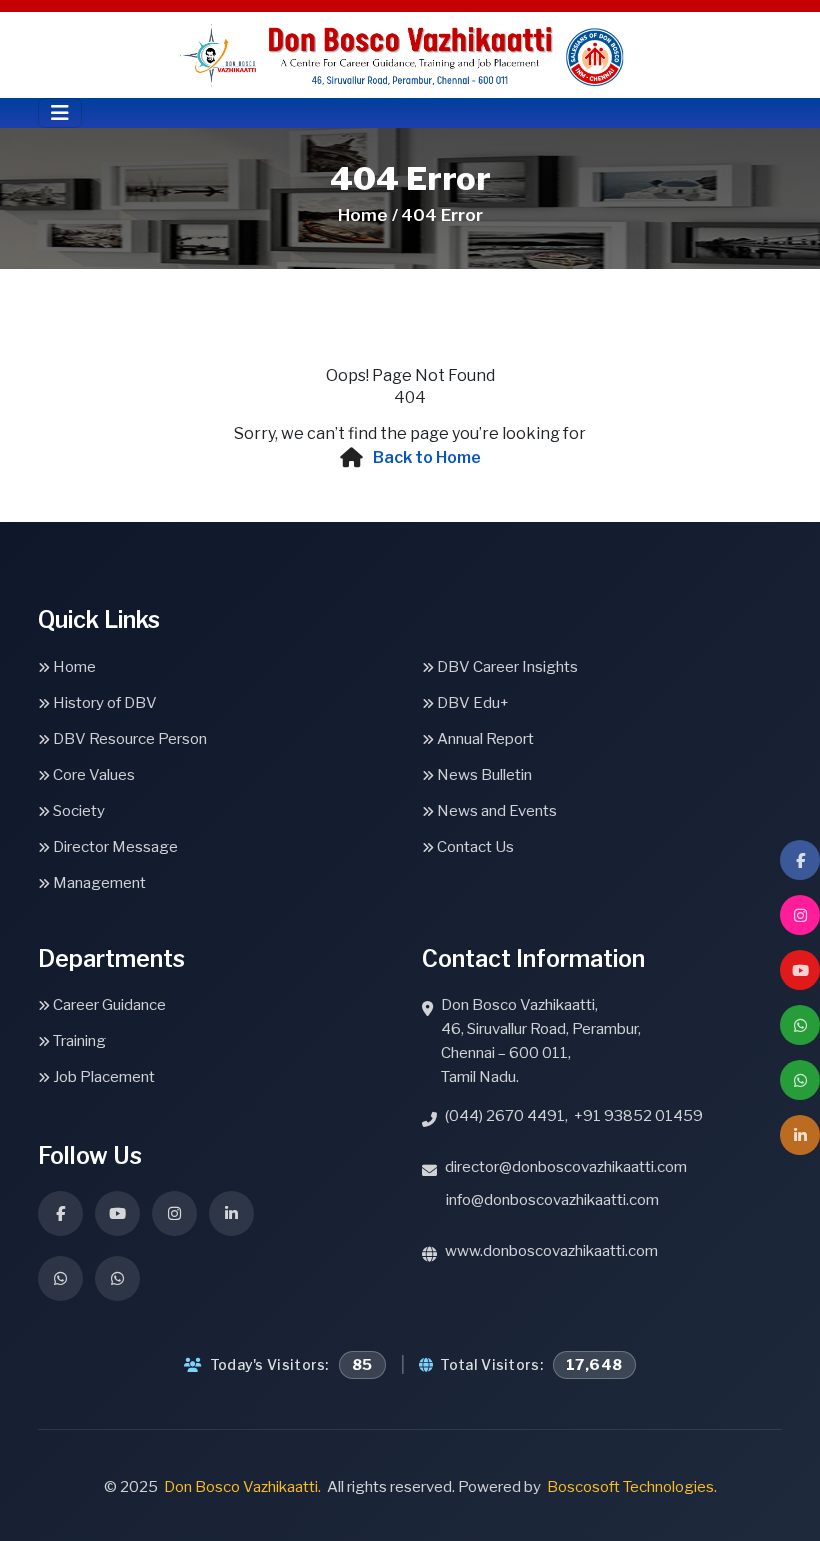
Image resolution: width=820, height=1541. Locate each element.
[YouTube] (800, 970)
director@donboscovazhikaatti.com (566, 1167)
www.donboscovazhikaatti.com (551, 1251)
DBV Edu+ (471, 703)
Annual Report (484, 739)
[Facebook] (800, 860)
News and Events (495, 811)
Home (73, 667)
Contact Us (474, 847)
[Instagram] (800, 915)
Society (77, 811)
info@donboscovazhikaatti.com (552, 1200)
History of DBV (103, 703)
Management (98, 883)
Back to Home (427, 457)
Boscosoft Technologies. (632, 1487)
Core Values (92, 775)
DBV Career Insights (506, 667)
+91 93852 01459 (638, 1116)
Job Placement (102, 1077)
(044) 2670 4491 (505, 1116)
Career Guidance (108, 1005)
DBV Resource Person (128, 739)
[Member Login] (800, 1135)
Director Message (114, 847)
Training (78, 1041)
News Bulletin (483, 775)
